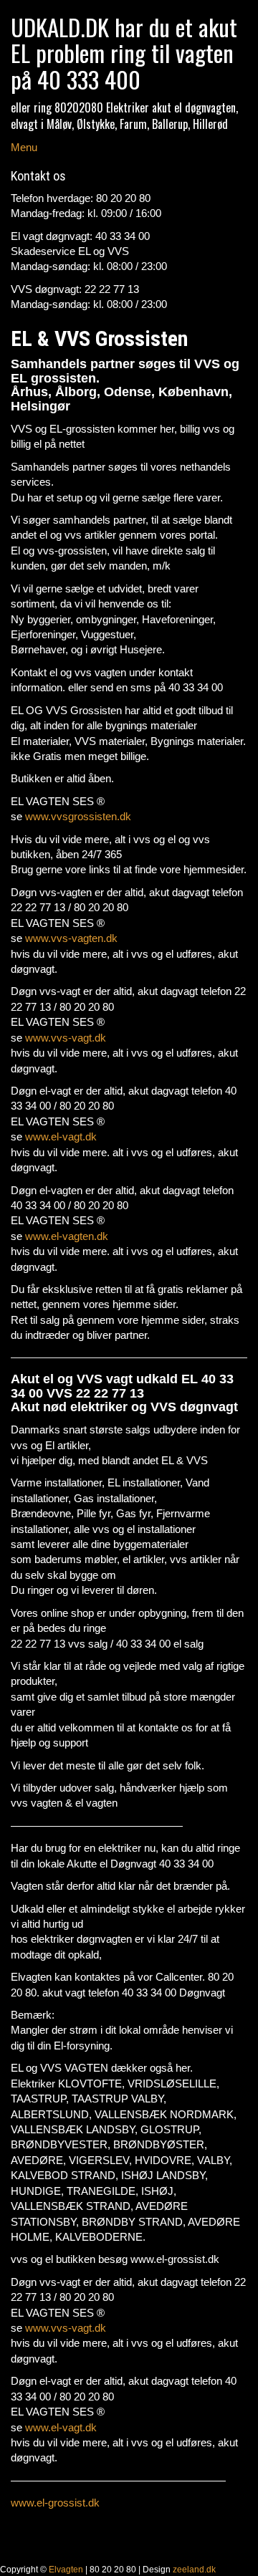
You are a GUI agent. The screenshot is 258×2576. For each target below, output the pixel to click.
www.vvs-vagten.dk (71, 938)
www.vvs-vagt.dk (66, 1038)
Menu (24, 147)
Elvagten (66, 2570)
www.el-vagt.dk (61, 1136)
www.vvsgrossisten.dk (78, 816)
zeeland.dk (194, 2570)
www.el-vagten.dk (67, 1236)
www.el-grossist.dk (55, 2503)
